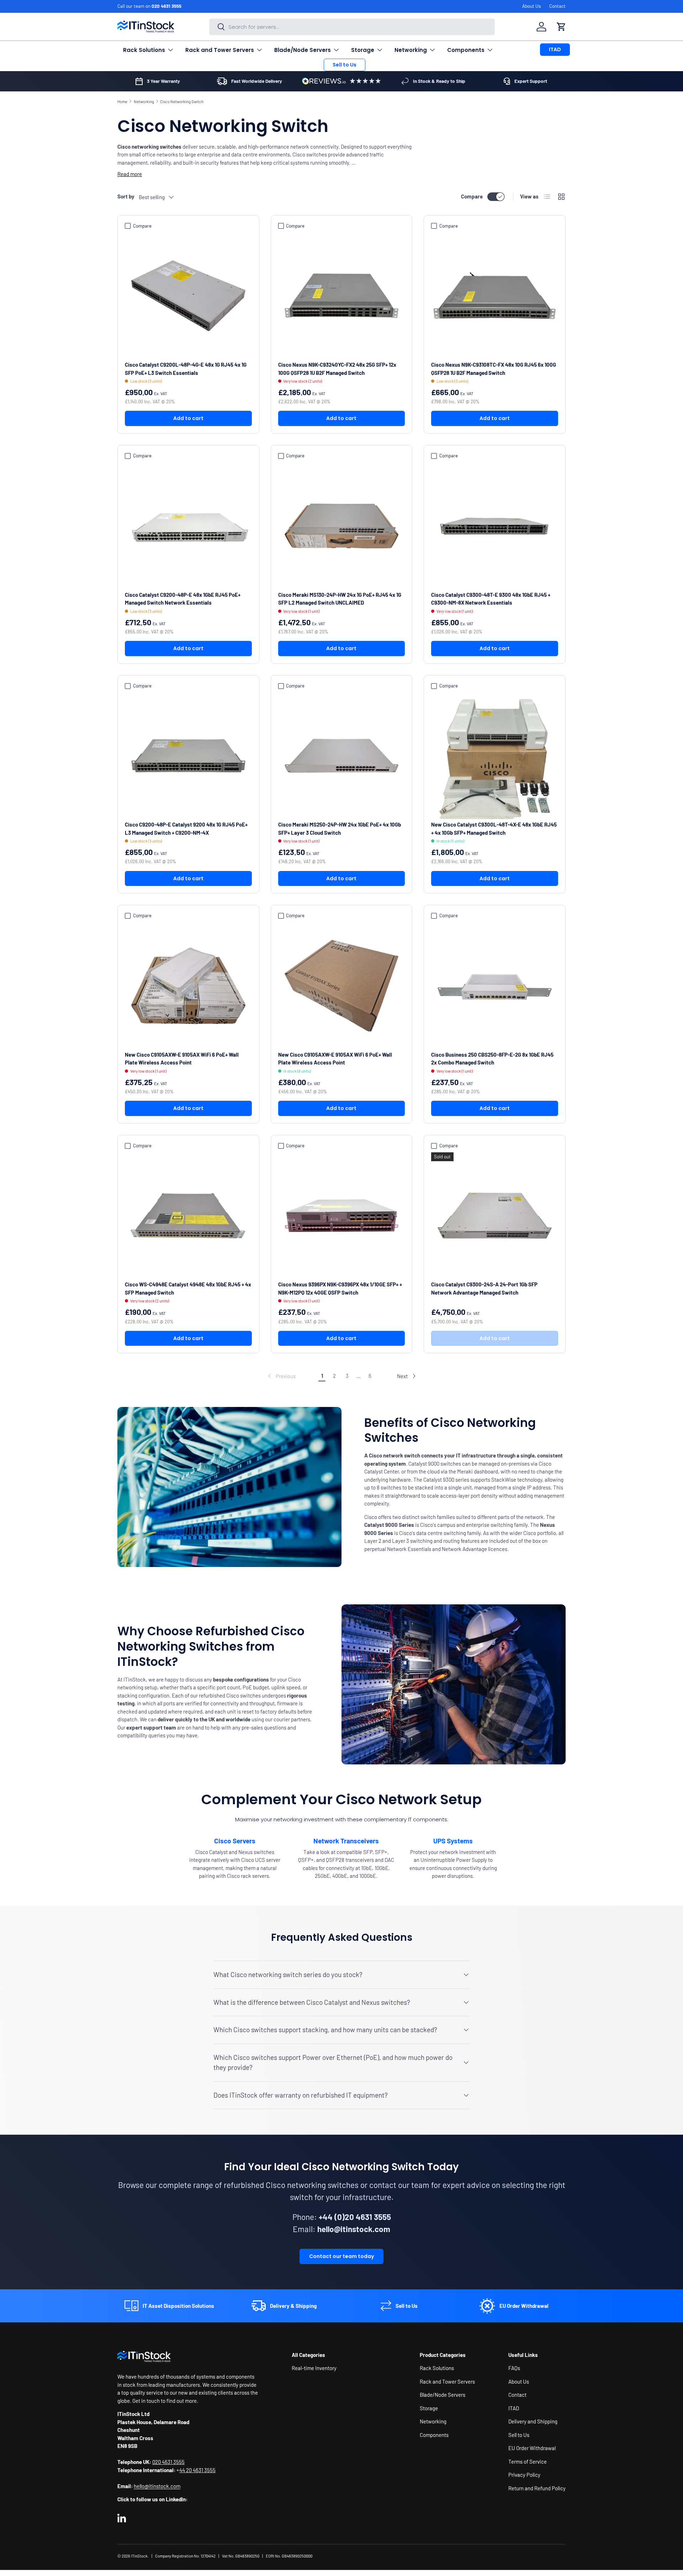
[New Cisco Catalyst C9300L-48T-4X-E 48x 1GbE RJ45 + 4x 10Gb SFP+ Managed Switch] (495, 756)
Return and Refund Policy (537, 2488)
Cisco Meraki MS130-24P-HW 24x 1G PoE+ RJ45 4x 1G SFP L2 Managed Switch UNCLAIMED (340, 599)
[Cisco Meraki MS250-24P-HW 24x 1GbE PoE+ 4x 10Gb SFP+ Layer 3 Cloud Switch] (342, 756)
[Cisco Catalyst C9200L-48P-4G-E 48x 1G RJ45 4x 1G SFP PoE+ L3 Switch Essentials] (188, 296)
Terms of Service (528, 2461)
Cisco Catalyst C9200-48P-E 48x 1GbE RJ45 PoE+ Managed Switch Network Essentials (183, 599)
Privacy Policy (524, 2475)
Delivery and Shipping (533, 2422)
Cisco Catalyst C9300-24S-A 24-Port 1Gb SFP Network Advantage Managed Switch (484, 1288)
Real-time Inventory (314, 2368)
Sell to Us (345, 65)
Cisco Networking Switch (182, 102)
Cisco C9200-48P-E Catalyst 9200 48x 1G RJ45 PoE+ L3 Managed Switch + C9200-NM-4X (186, 828)
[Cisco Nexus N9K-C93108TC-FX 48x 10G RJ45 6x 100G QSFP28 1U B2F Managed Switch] (495, 296)
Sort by (126, 196)
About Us (531, 6)
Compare (472, 196)
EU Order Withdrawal (532, 2448)
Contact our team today (341, 2256)
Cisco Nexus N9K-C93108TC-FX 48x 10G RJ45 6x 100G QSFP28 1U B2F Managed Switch (494, 369)
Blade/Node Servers (303, 50)
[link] (281, 1376)
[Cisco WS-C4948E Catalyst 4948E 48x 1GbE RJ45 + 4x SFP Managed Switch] (188, 1216)
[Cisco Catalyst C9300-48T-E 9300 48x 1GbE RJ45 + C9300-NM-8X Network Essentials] (495, 526)
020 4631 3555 (166, 6)
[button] (561, 27)
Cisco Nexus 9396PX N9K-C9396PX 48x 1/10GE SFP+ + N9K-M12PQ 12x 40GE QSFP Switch (340, 1288)
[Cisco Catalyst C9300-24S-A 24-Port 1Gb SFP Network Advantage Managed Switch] (495, 1216)
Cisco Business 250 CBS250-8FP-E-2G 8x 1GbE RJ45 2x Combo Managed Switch (492, 1059)
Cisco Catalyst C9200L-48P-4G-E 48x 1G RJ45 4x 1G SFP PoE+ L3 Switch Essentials (186, 369)
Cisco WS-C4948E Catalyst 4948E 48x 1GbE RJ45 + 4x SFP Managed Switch (188, 1288)
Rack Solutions (144, 50)
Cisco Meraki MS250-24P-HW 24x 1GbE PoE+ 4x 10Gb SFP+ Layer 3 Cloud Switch (340, 828)
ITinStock (139, 2556)
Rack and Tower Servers (220, 50)
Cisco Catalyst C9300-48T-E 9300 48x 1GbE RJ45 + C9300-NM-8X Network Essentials (491, 599)
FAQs (514, 2368)
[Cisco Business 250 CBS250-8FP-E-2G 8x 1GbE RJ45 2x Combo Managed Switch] (495, 986)
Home (122, 102)
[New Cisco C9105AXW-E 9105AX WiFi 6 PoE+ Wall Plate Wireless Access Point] (188, 986)
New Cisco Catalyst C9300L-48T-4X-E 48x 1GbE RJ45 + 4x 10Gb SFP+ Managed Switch (494, 828)
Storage (363, 50)
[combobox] (352, 27)
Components (466, 50)
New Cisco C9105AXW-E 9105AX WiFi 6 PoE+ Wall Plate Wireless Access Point (182, 1059)
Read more (130, 174)
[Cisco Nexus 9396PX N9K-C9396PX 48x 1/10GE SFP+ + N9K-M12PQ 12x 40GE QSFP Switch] (342, 1216)
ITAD (555, 49)
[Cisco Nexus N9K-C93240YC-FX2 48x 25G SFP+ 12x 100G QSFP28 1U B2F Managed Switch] (342, 296)
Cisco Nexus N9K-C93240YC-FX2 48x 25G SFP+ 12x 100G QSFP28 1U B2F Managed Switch (337, 369)
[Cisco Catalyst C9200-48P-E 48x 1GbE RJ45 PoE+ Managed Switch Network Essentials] (188, 526)
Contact (557, 6)
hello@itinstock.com (157, 2486)
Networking (411, 50)
